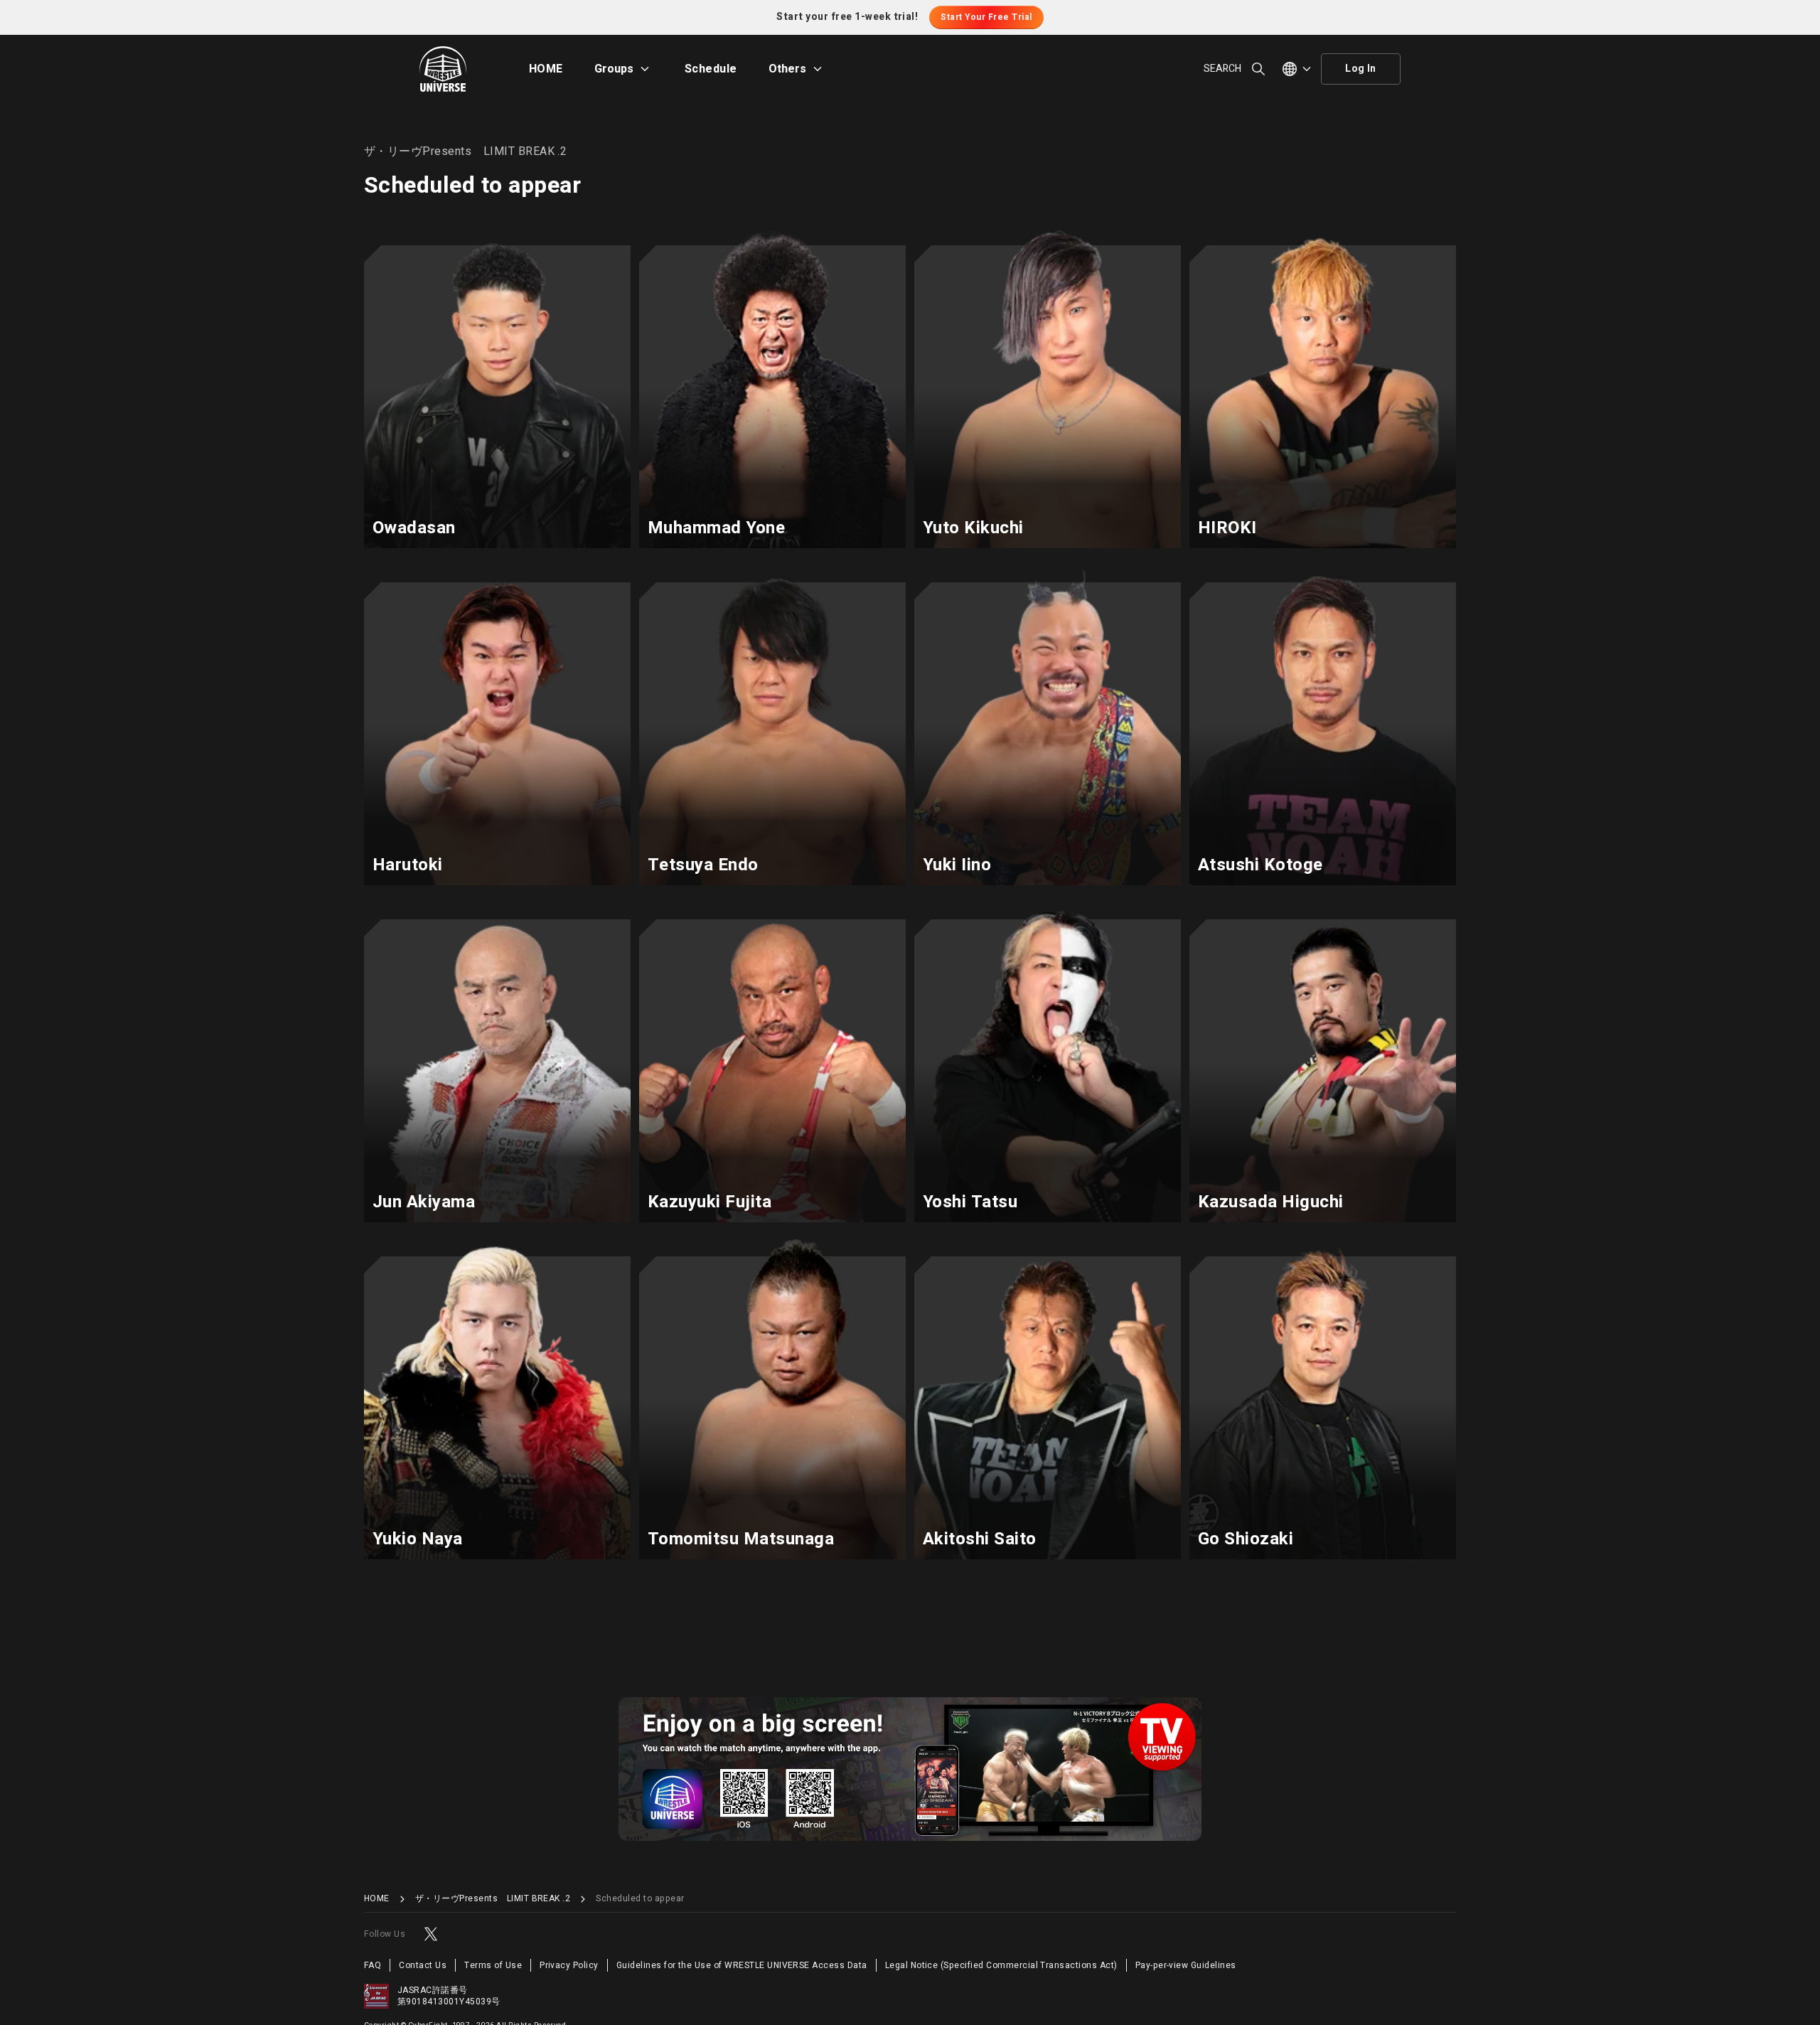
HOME (546, 69)
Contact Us (423, 1965)
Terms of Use (493, 1965)
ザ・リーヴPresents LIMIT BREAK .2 (493, 1899)
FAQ (373, 1965)
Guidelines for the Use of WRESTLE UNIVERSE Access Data (742, 1965)
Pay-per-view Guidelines (1186, 1965)
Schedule (711, 69)
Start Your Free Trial (986, 17)
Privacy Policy (569, 1965)
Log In (1361, 69)
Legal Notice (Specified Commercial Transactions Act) (1001, 1965)
